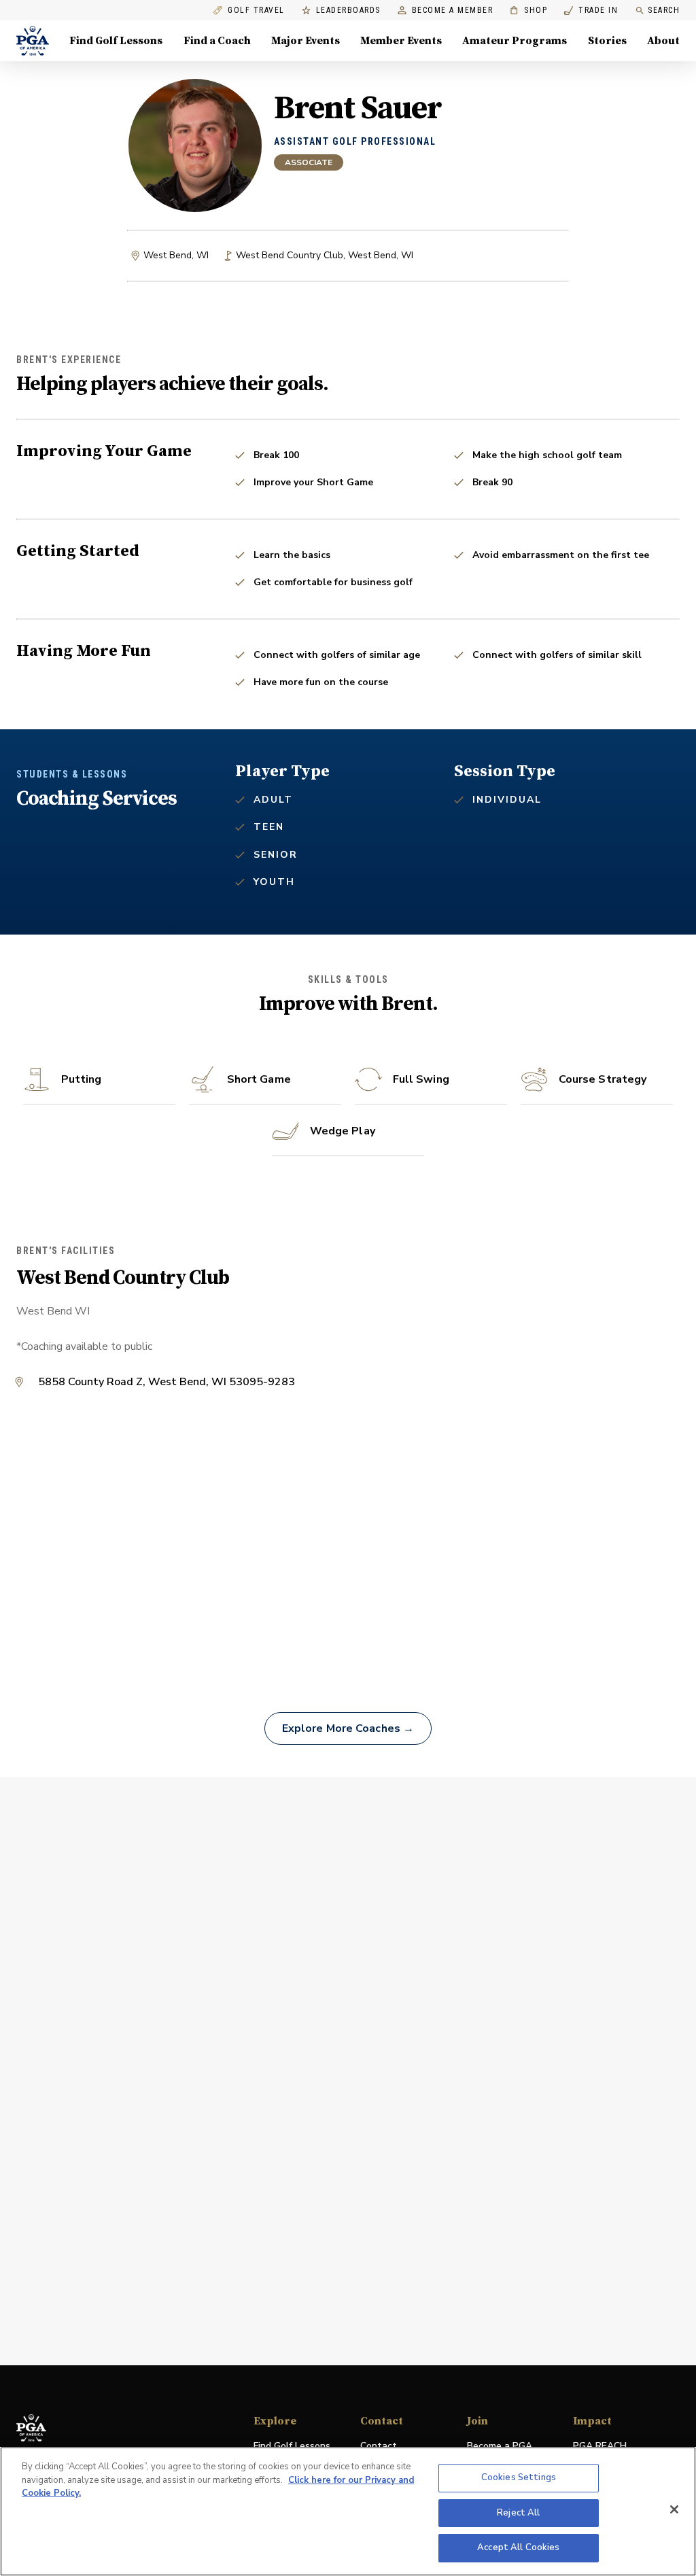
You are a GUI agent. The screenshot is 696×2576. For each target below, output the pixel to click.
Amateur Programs (515, 41)
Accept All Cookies (518, 2547)
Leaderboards (348, 11)
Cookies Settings (519, 2477)
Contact (379, 2446)
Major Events (306, 41)
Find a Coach (217, 41)
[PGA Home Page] (33, 41)
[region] (348, 2511)
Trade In (591, 11)
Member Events (401, 41)
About (663, 41)
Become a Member (453, 11)
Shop (528, 11)
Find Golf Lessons (116, 41)
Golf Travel (256, 11)
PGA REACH (600, 2447)
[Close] (674, 2509)
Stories (607, 41)
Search (664, 10)
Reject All (518, 2513)
